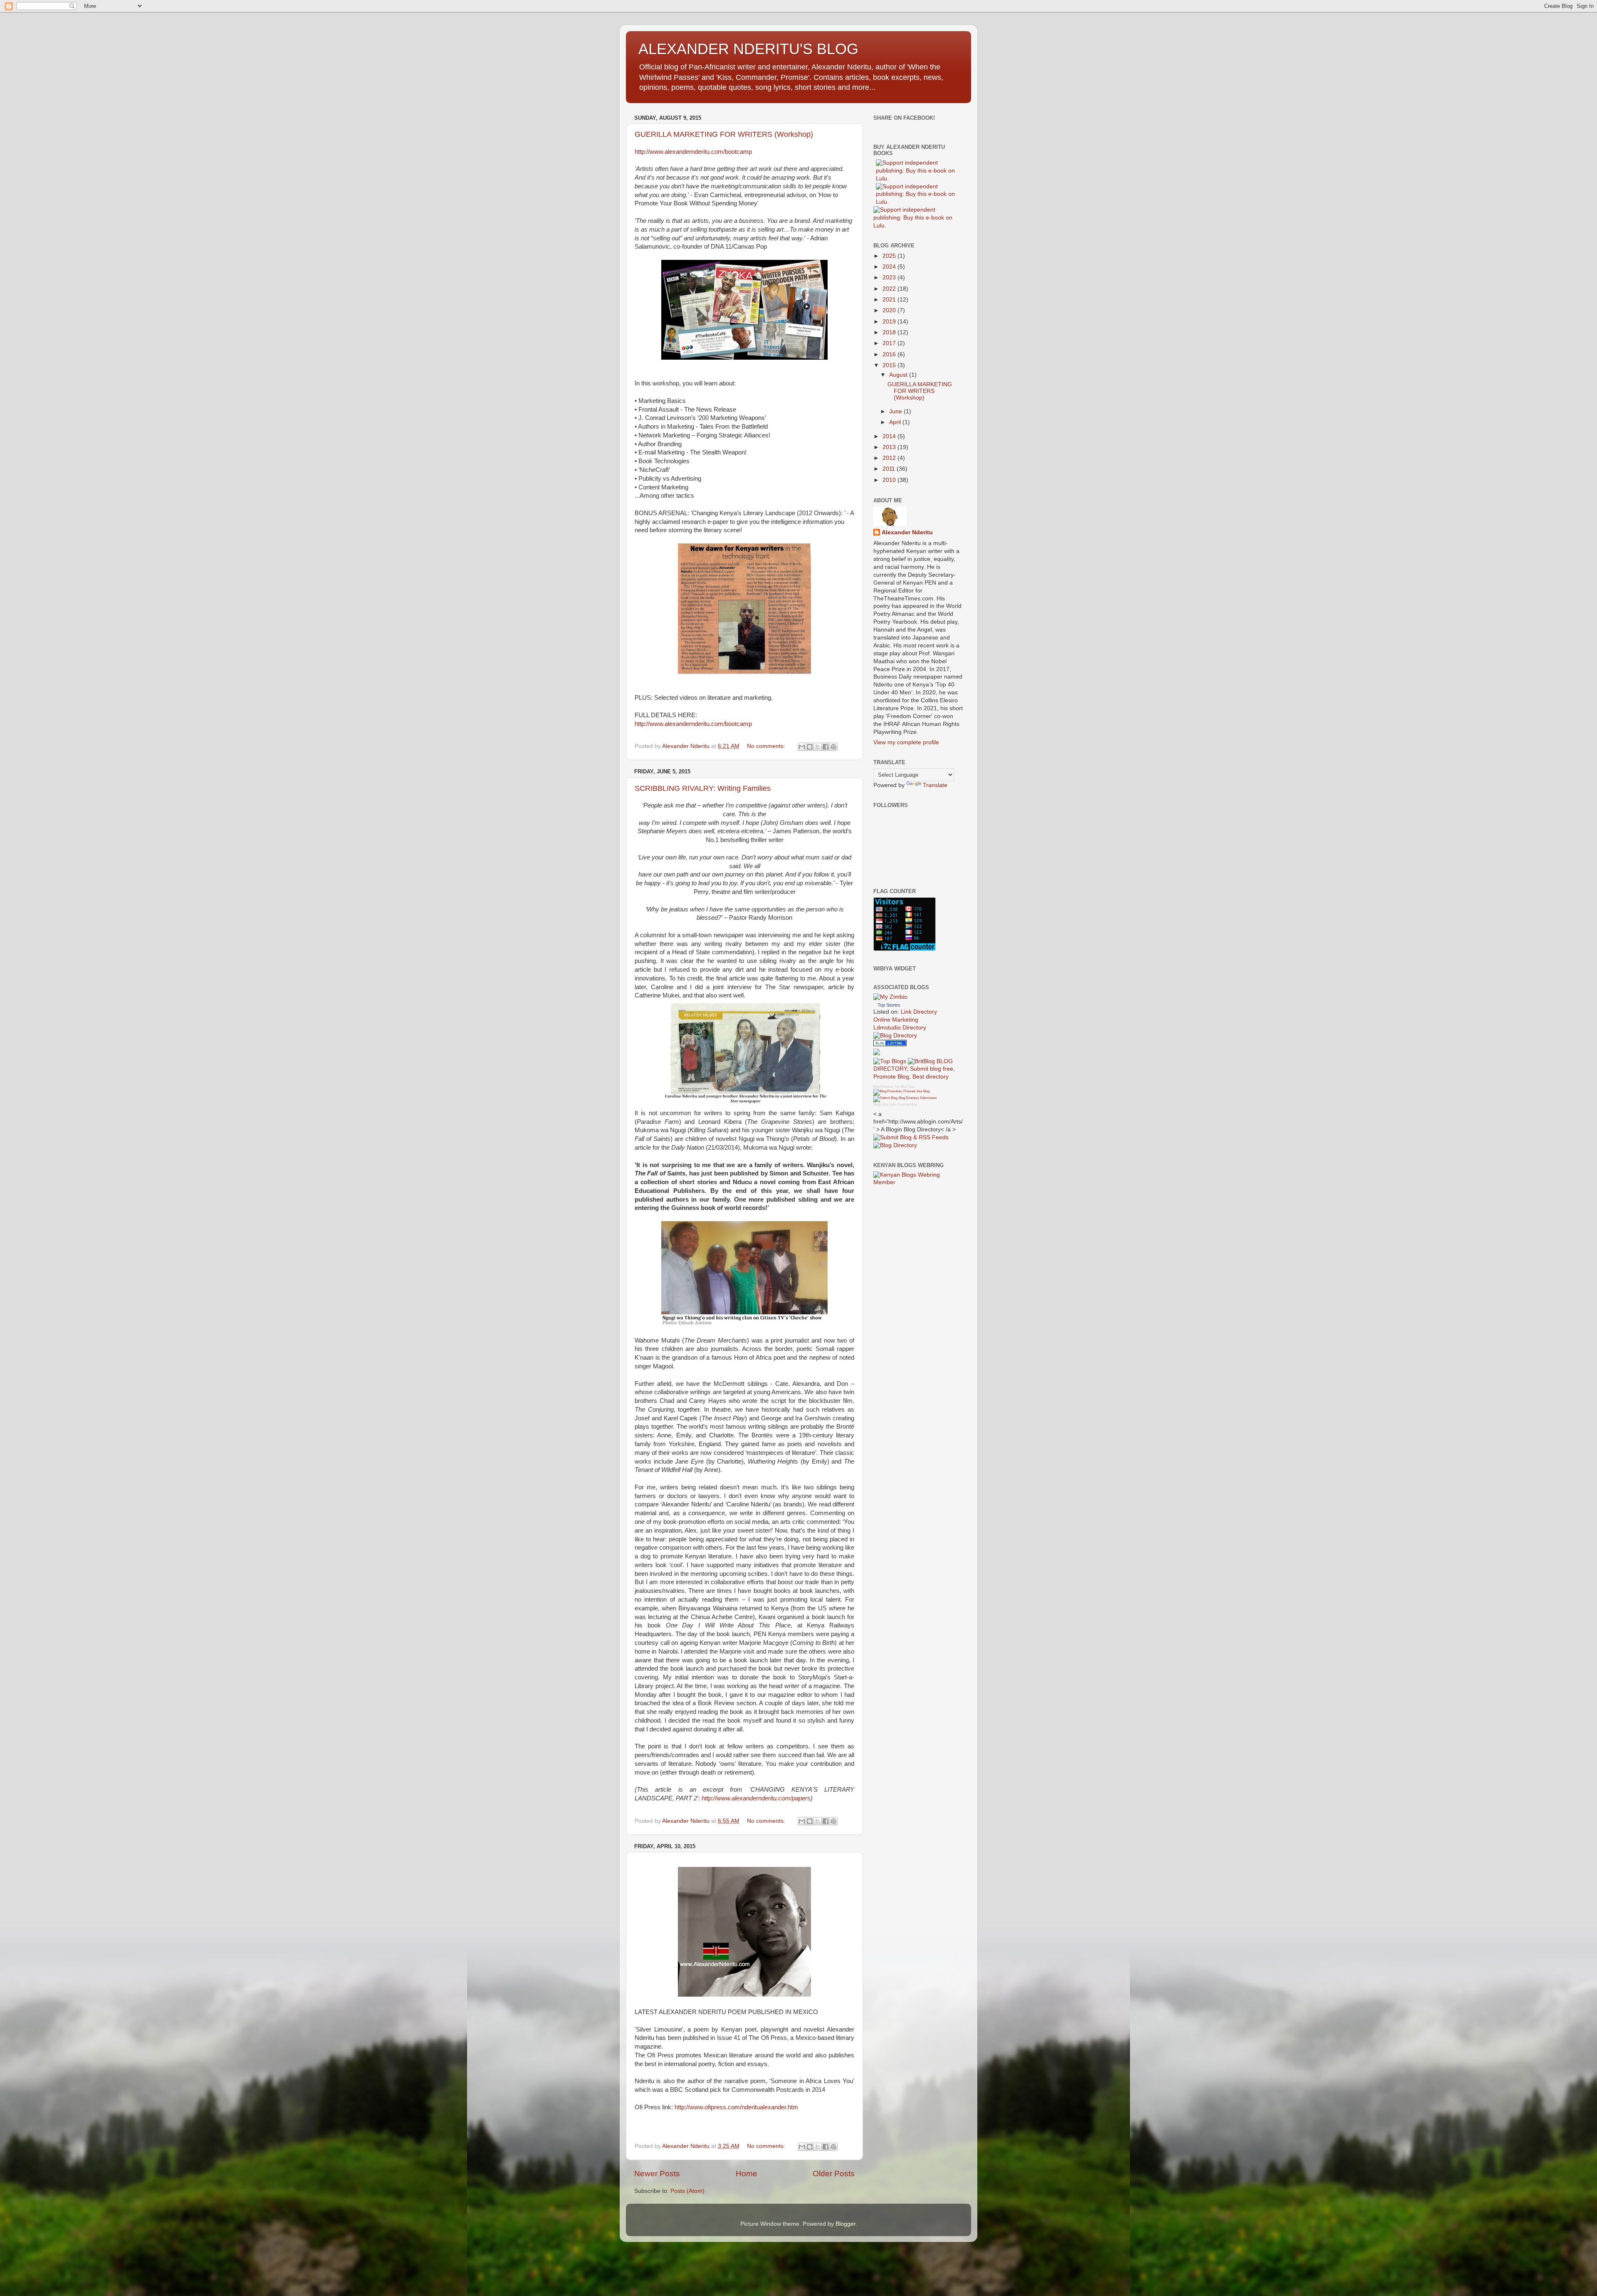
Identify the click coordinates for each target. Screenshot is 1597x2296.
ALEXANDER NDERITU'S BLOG (748, 49)
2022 (890, 289)
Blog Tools (889, 1105)
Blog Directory (884, 1087)
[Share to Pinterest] (833, 747)
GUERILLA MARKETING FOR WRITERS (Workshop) (724, 134)
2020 (890, 310)
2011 (890, 469)
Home (747, 2174)
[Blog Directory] (895, 1036)
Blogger (845, 2224)
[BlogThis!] (810, 747)
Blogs (877, 1105)
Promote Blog (907, 1105)
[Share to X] (818, 747)
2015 (890, 365)
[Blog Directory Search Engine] (905, 1098)
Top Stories (889, 1005)
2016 (890, 354)
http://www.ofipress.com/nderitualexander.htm (736, 2107)
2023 (890, 278)
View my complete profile (906, 742)
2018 (890, 332)
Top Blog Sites (905, 1087)
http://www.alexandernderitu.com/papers (756, 1798)
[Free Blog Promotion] (901, 1091)
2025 (890, 256)
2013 (890, 447)
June (896, 411)
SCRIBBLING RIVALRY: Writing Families (703, 788)
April (896, 422)
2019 (890, 322)
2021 (890, 300)
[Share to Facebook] (826, 747)
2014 (890, 436)
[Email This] (802, 747)
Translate (935, 785)
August (899, 375)
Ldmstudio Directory (900, 1028)
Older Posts (834, 2174)
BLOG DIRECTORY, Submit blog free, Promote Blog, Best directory (914, 1069)
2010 (890, 480)
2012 (890, 458)
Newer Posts (657, 2174)
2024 (890, 267)
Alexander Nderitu (907, 532)
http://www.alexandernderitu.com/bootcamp (693, 152)
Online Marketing (896, 1020)
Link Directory (919, 1012)
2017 (890, 343)
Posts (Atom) (687, 2191)
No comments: (767, 746)
